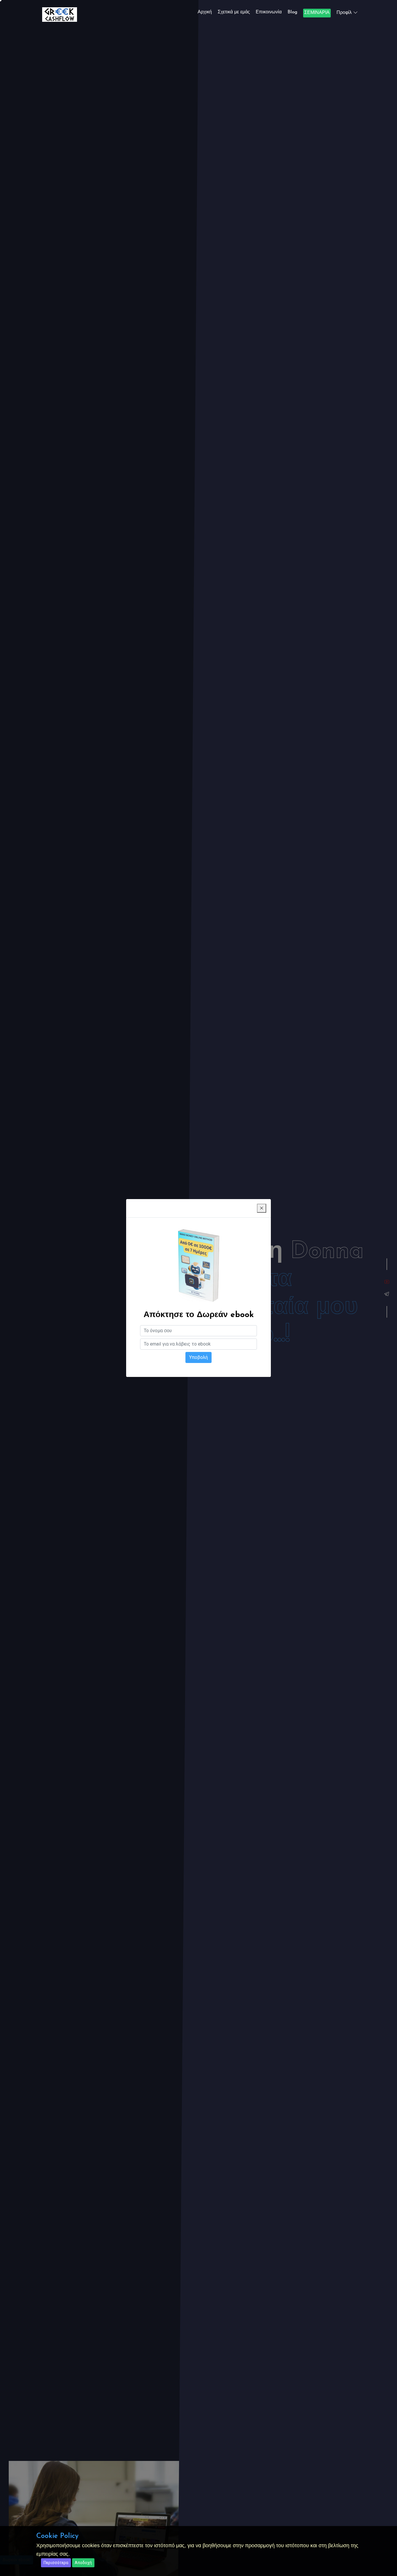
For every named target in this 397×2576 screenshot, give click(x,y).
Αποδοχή (83, 2563)
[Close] (262, 1208)
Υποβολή (199, 1357)
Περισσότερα (56, 2563)
